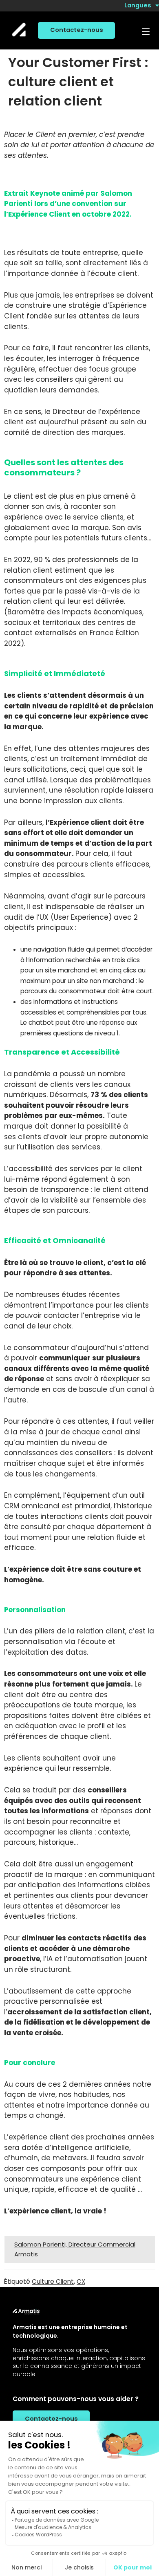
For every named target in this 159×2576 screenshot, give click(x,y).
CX (81, 2281)
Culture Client (53, 2281)
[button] (145, 32)
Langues (138, 5)
